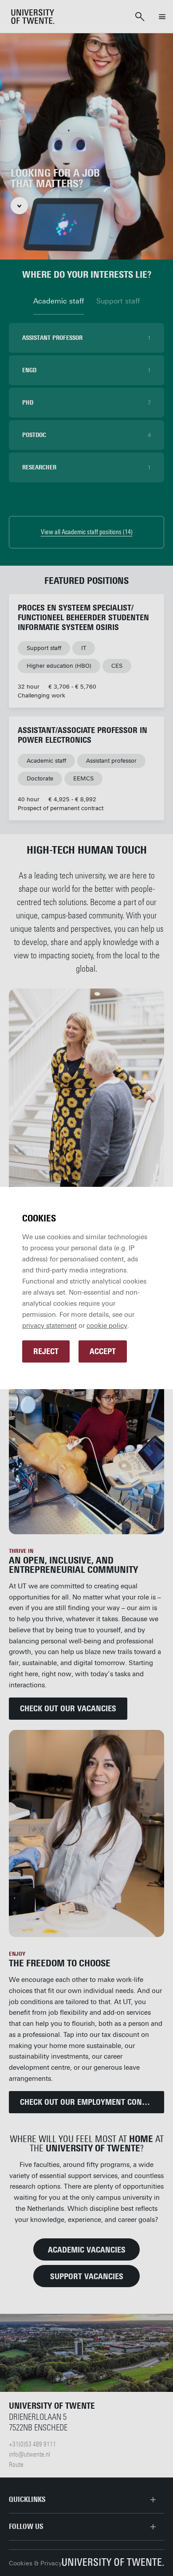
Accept (103, 1351)
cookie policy (107, 1326)
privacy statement (49, 1326)
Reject (46, 1351)
